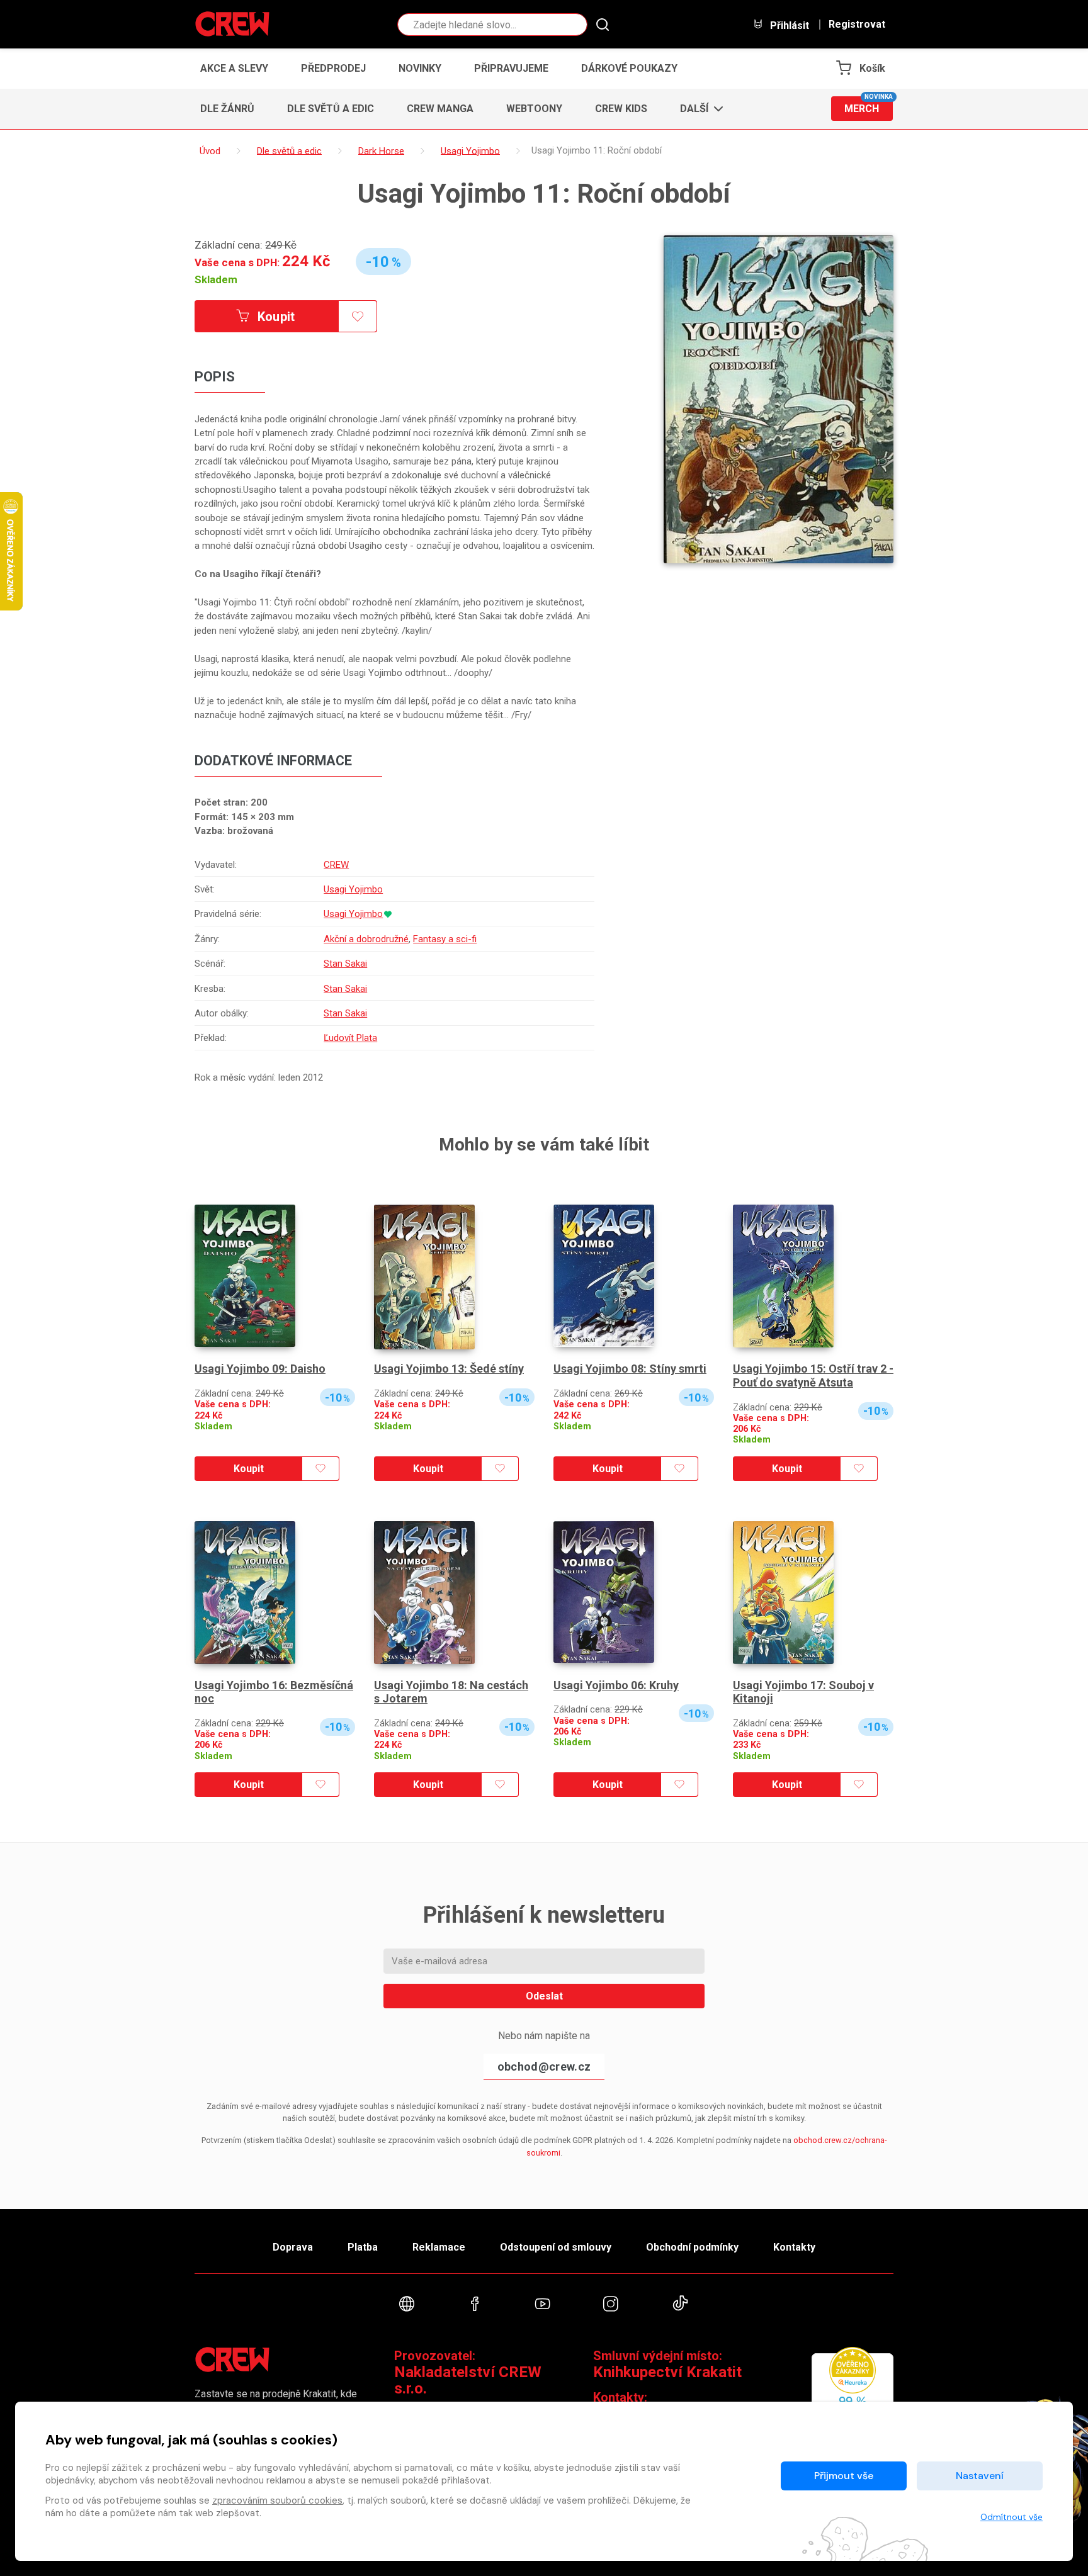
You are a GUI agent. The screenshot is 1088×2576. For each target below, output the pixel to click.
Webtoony (534, 109)
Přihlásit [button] (788, 25)
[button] (698, 109)
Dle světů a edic (331, 109)
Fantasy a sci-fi (445, 939)
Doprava (293, 2247)
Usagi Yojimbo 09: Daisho (260, 1369)
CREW (336, 865)
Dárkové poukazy (629, 68)
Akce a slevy (234, 68)
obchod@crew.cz (544, 2067)
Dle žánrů (227, 109)
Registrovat (857, 25)
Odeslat (544, 1996)
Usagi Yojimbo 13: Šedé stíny (449, 1369)
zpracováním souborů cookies (277, 2500)
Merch (869, 105)
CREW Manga (440, 109)
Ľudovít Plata (350, 1038)
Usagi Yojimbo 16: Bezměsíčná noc (274, 1692)
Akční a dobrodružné (366, 939)
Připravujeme (511, 68)
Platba (363, 2247)
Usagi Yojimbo (353, 889)
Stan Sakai (345, 964)
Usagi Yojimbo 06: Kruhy (616, 1685)
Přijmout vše (844, 2476)
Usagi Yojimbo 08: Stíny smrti (630, 1369)
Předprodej (333, 68)
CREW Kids (621, 109)
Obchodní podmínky (692, 2247)
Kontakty (794, 2247)
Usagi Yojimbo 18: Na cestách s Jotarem (451, 1692)
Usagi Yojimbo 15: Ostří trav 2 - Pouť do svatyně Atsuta (813, 1375)
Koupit (275, 317)
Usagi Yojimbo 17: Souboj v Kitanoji (803, 1692)
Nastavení (980, 2476)
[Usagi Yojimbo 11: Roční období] (779, 399)
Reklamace (439, 2247)
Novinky (420, 68)
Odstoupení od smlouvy (556, 2247)
